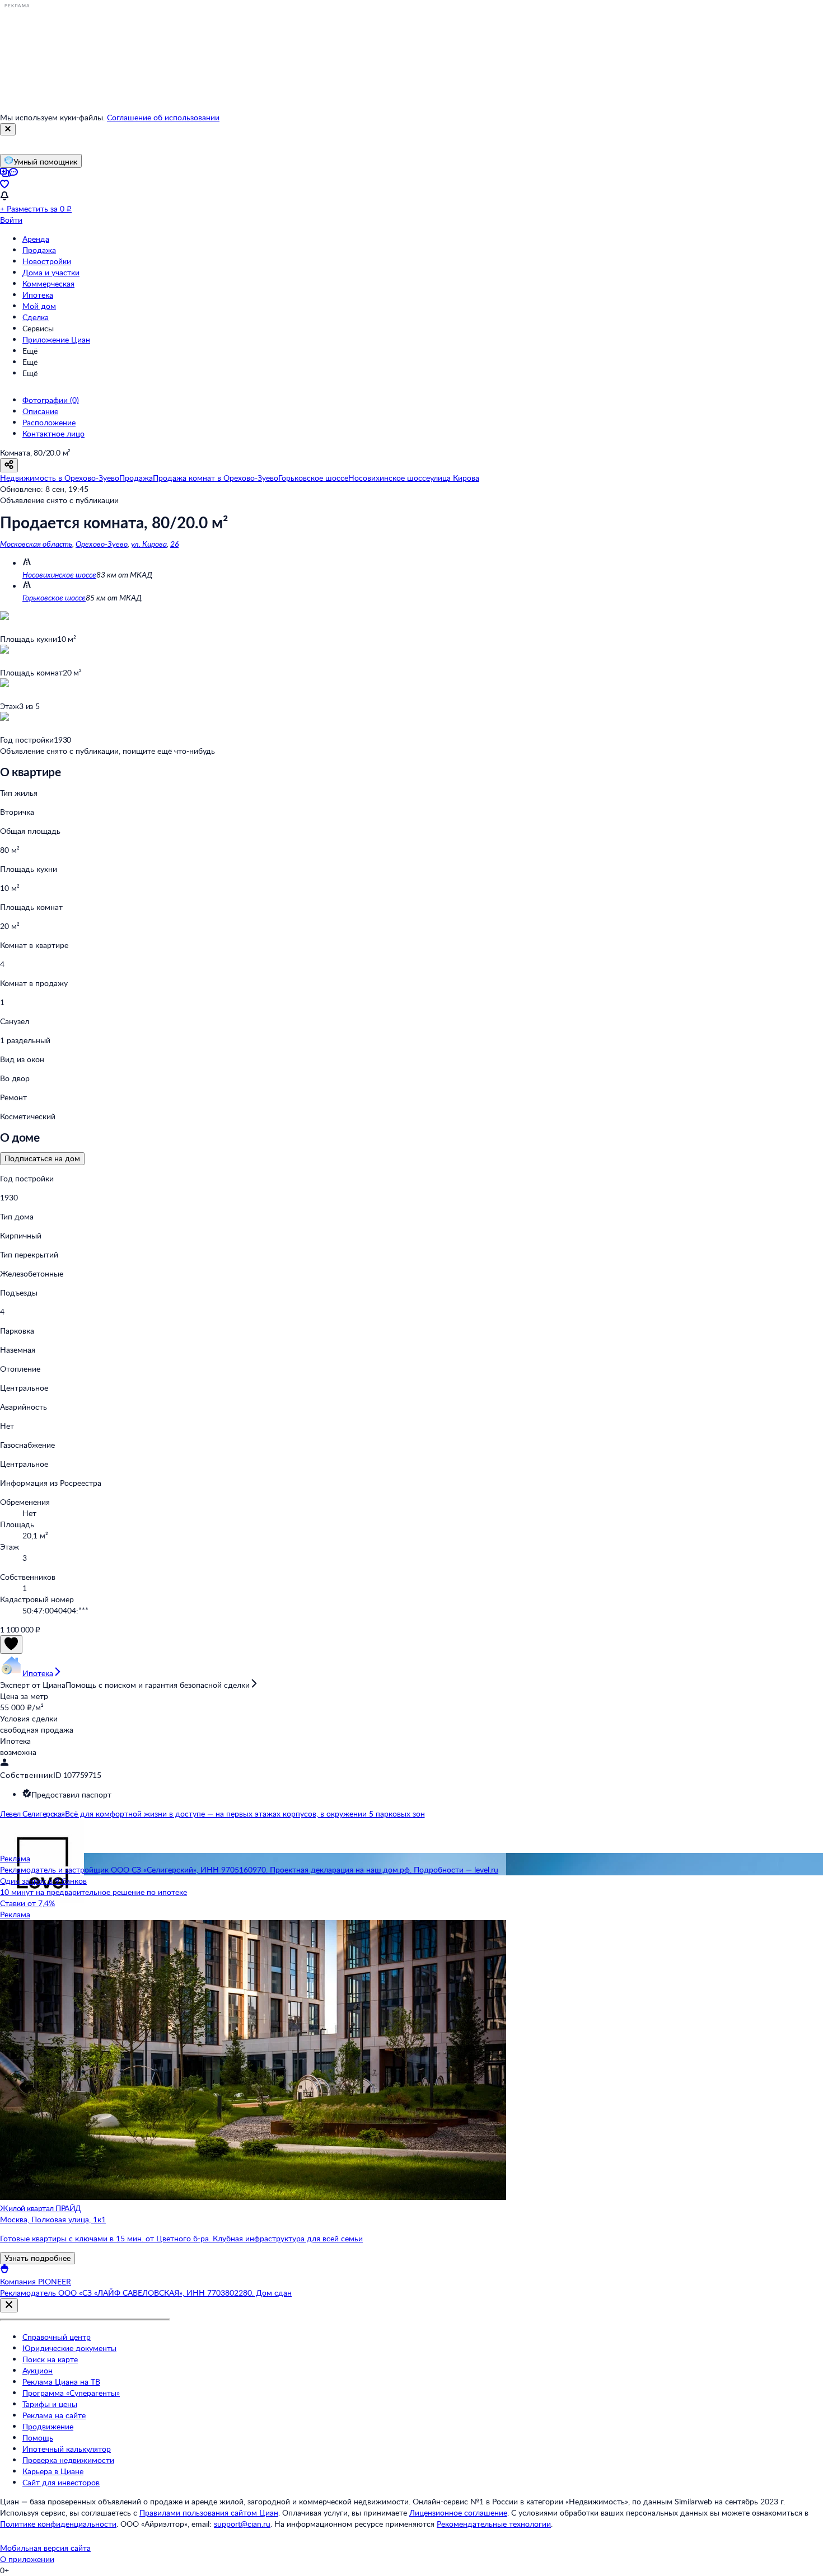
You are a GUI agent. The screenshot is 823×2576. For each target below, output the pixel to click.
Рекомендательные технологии (494, 2524)
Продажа (39, 250)
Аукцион (38, 2370)
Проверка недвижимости (68, 2460)
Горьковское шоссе (54, 597)
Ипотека (38, 295)
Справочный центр (57, 2337)
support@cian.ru (242, 2524)
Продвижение (48, 2426)
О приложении (27, 2559)
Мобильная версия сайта (45, 2548)
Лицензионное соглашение (458, 2512)
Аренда (36, 239)
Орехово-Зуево (102, 544)
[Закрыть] (8, 129)
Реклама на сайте (54, 2415)
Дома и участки (51, 272)
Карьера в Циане (53, 2471)
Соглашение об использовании (163, 117)
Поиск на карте (50, 2359)
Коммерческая (48, 283)
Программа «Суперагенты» (71, 2393)
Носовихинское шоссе (59, 574)
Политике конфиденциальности (58, 2524)
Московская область (36, 544)
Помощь (38, 2437)
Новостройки (47, 261)
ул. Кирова (149, 544)
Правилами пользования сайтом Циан (209, 2512)
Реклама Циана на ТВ (61, 2382)
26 (174, 544)
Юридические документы (69, 2348)
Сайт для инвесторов (61, 2482)
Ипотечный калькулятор (67, 2449)
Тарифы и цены (50, 2404)
